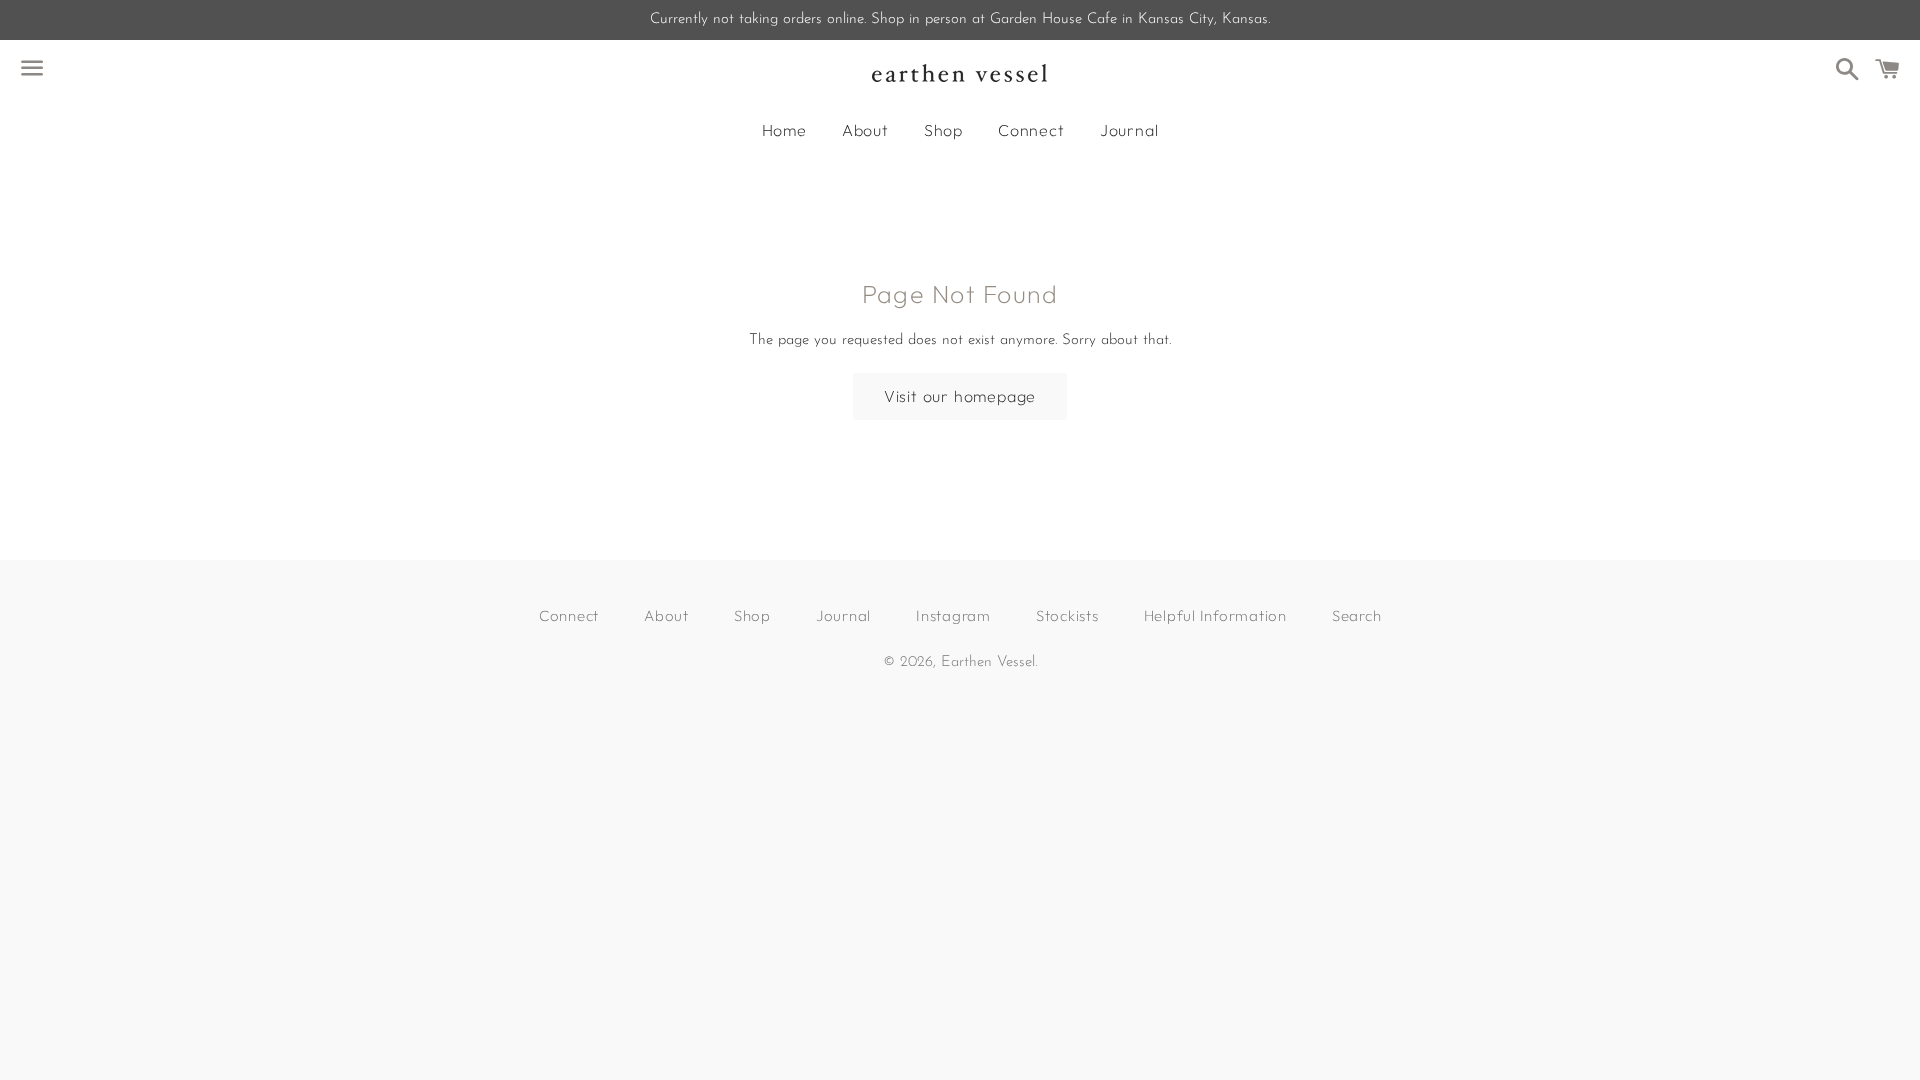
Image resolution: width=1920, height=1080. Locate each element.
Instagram (953, 615)
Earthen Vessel (988, 662)
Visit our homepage (960, 396)
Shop (943, 130)
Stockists (1067, 615)
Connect (1031, 130)
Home (784, 130)
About (865, 130)
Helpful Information (1215, 615)
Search (1357, 615)
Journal (1129, 130)
